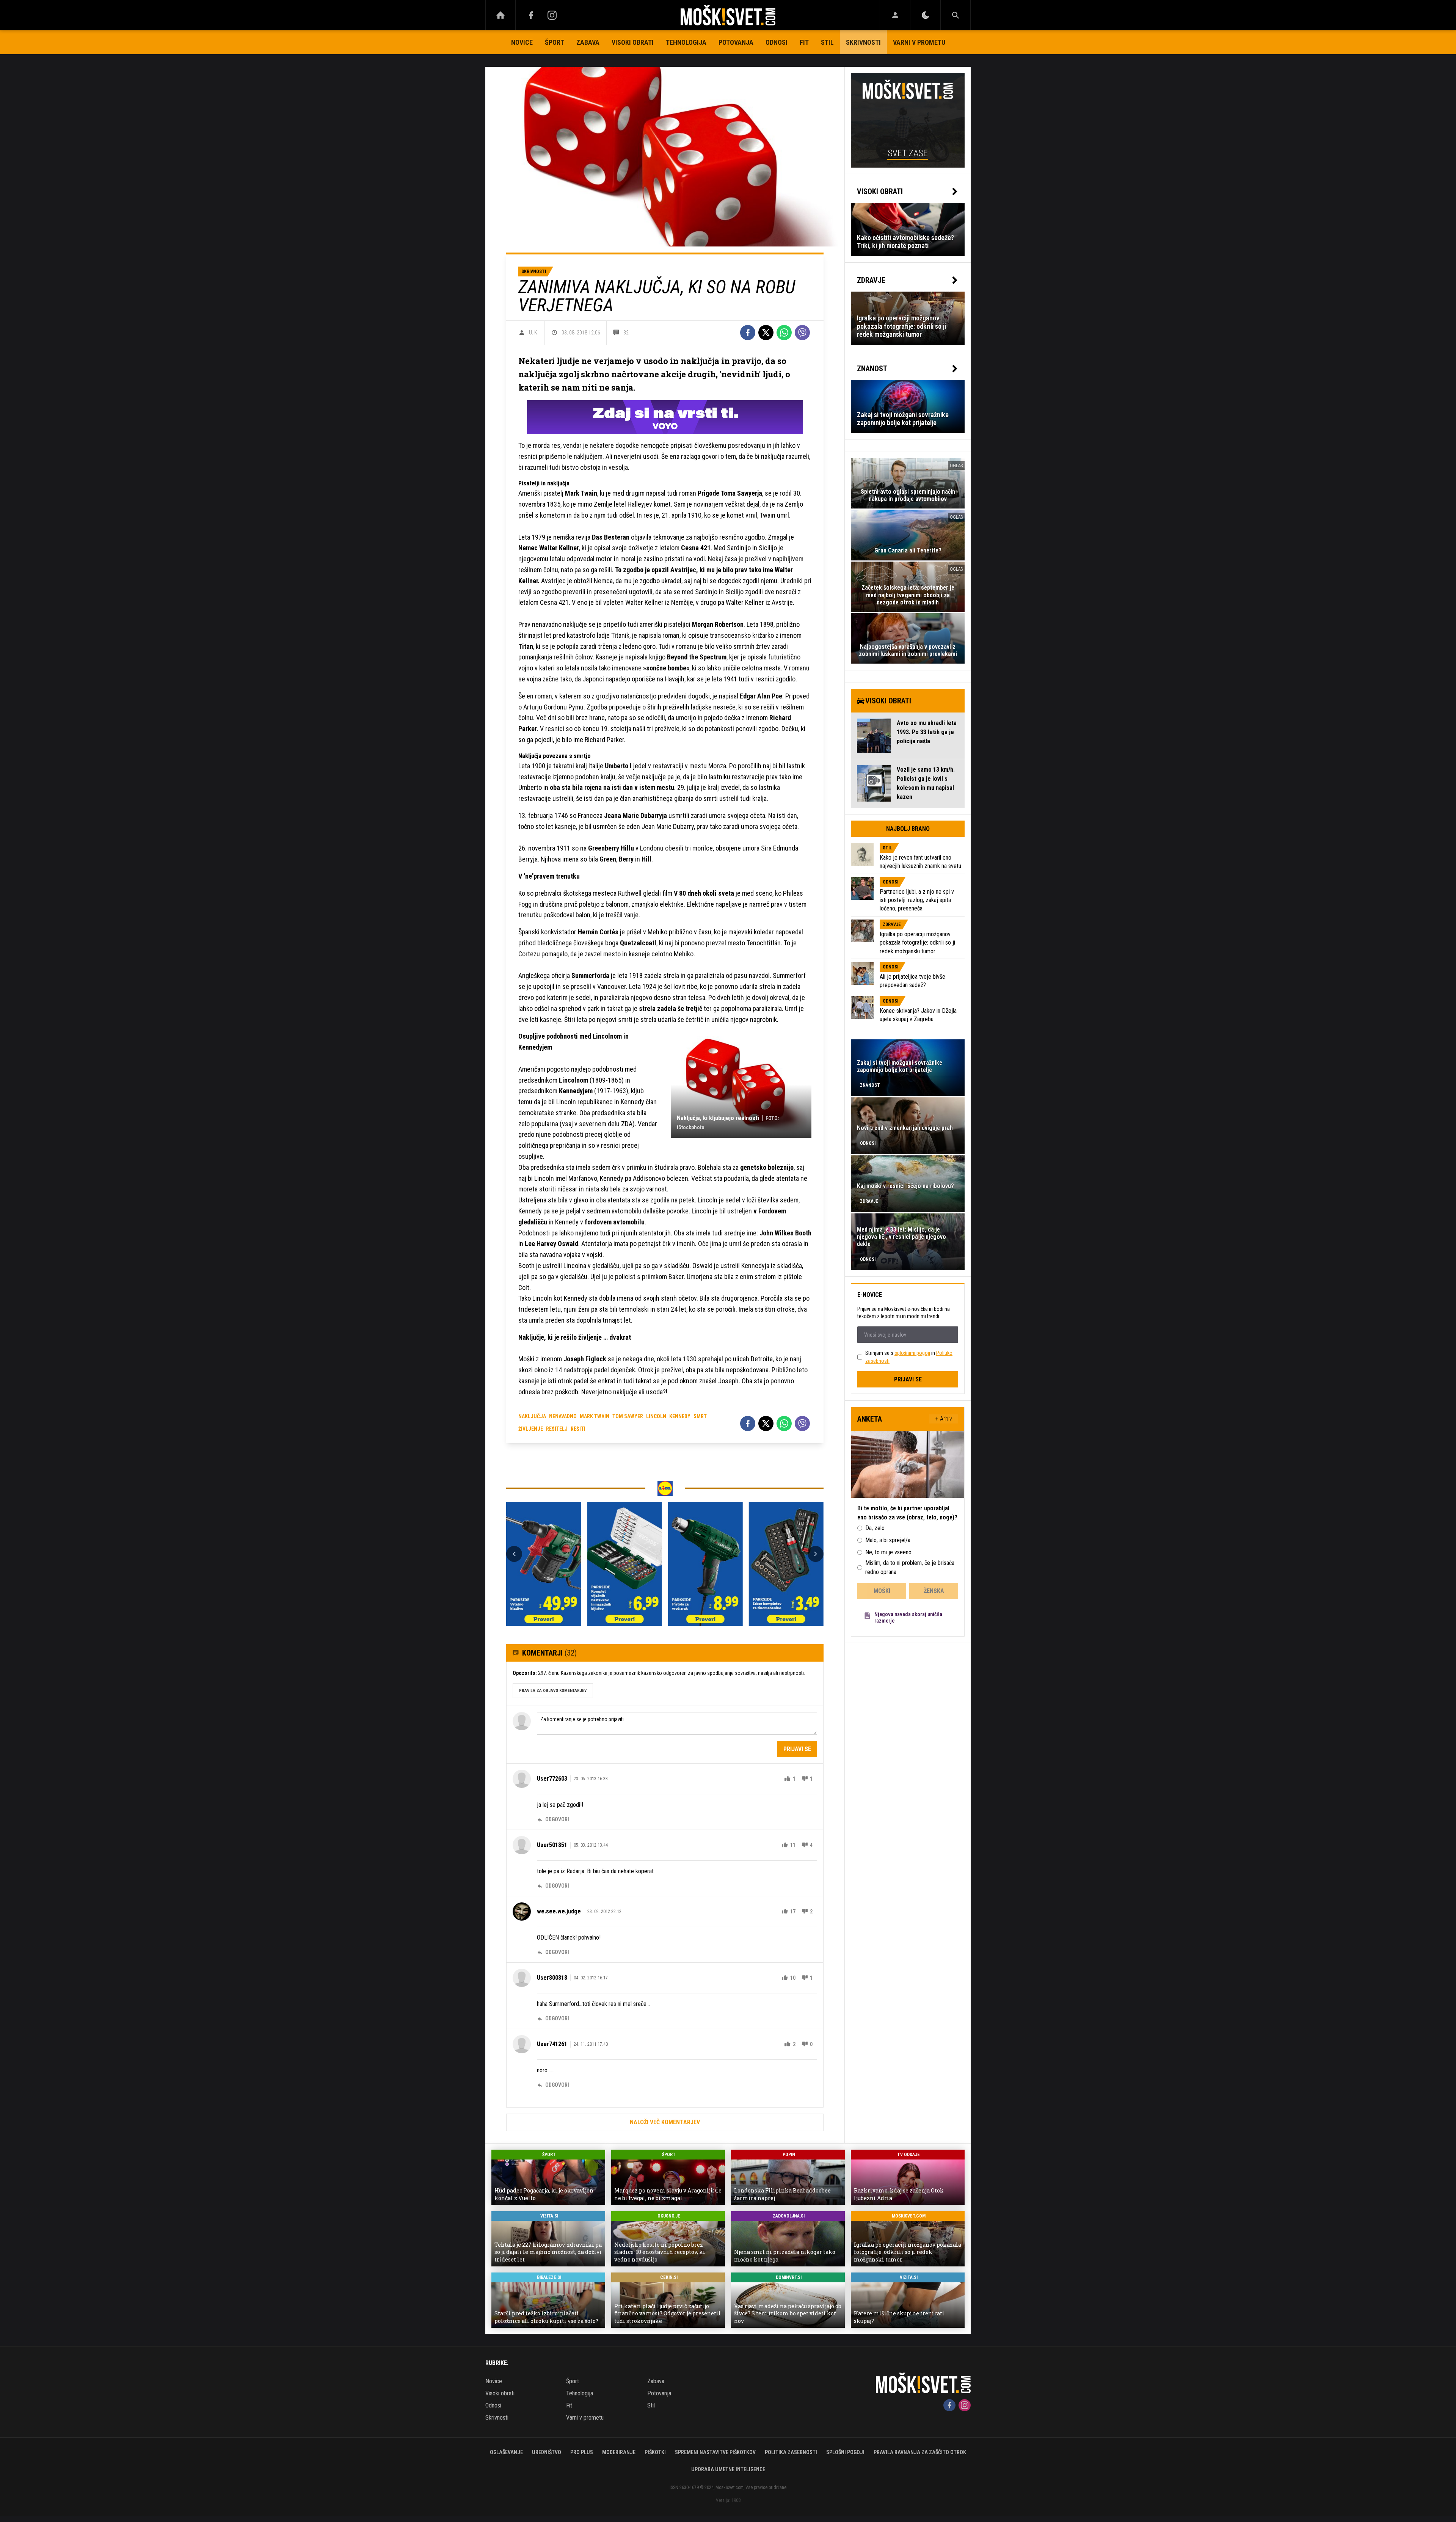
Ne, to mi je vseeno (888, 1552)
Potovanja (736, 42)
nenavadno (563, 1416)
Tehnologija (686, 42)
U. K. (534, 333)
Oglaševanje (506, 2452)
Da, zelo (875, 1528)
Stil (827, 42)
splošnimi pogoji (912, 1353)
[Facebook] (531, 15)
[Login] (895, 15)
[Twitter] (766, 333)
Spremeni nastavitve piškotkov (715, 2452)
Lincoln (656, 1416)
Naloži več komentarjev (665, 2122)
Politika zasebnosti (791, 2452)
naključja (532, 1416)
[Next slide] (816, 1554)
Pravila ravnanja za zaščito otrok (920, 2452)
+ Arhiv (944, 1419)
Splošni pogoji (845, 2452)
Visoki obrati (633, 42)
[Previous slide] (514, 1554)
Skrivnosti (863, 42)
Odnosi (777, 42)
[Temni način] (925, 15)
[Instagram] (552, 15)
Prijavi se (797, 1749)
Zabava (588, 42)
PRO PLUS (582, 2452)
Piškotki (655, 2452)
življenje (531, 1429)
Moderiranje (619, 2452)
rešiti (578, 1429)
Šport (555, 42)
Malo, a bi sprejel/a (888, 1540)
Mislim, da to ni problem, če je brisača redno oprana (910, 1567)
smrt (700, 1416)
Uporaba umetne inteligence (728, 2469)
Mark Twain (595, 1416)
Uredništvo (547, 2452)
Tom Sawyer (628, 1416)
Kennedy (680, 1416)
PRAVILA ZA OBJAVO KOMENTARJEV (553, 1691)
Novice (522, 42)
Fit (804, 42)
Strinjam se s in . (909, 1357)
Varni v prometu (919, 42)
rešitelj (557, 1429)
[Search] (955, 15)
